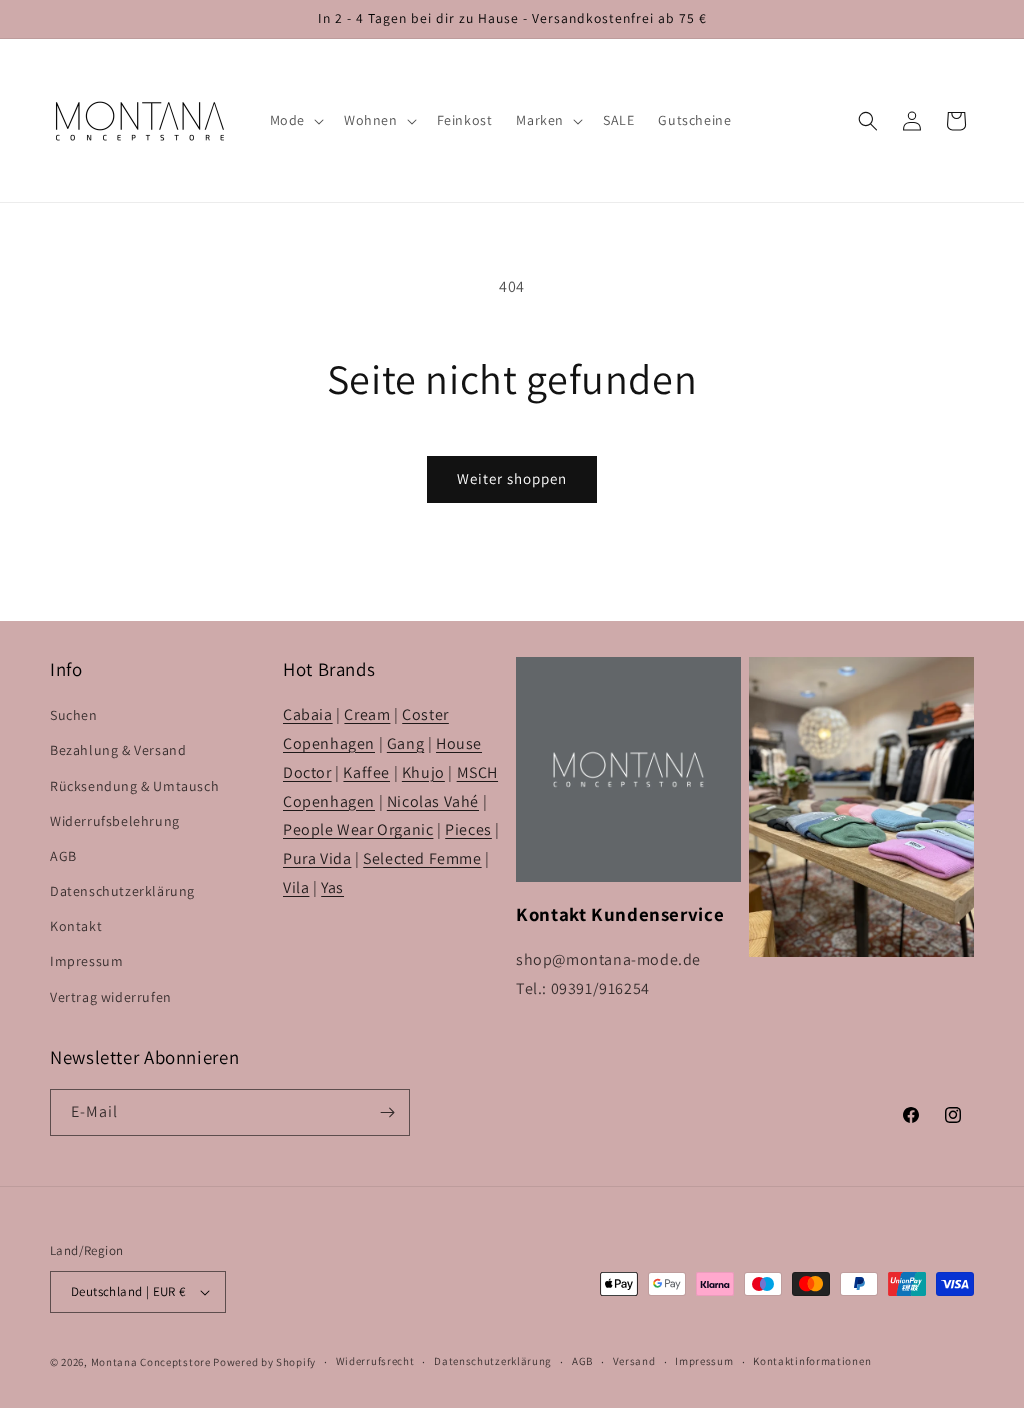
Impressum (86, 961)
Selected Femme (422, 858)
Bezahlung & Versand (118, 750)
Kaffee (366, 772)
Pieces (468, 829)
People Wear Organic (358, 829)
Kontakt (76, 926)
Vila (296, 887)
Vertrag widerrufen (111, 997)
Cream (367, 714)
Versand (634, 1361)
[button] (295, 120)
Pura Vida (317, 858)
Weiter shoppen (512, 478)
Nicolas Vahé (433, 801)
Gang (405, 743)
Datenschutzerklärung (122, 891)
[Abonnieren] (387, 1112)
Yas (332, 887)
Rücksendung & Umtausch (134, 786)
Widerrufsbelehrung (115, 821)
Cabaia (308, 714)
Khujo (423, 772)
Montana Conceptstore (151, 1362)
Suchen (74, 715)
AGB (63, 856)
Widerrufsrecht (375, 1361)
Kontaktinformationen (812, 1361)
